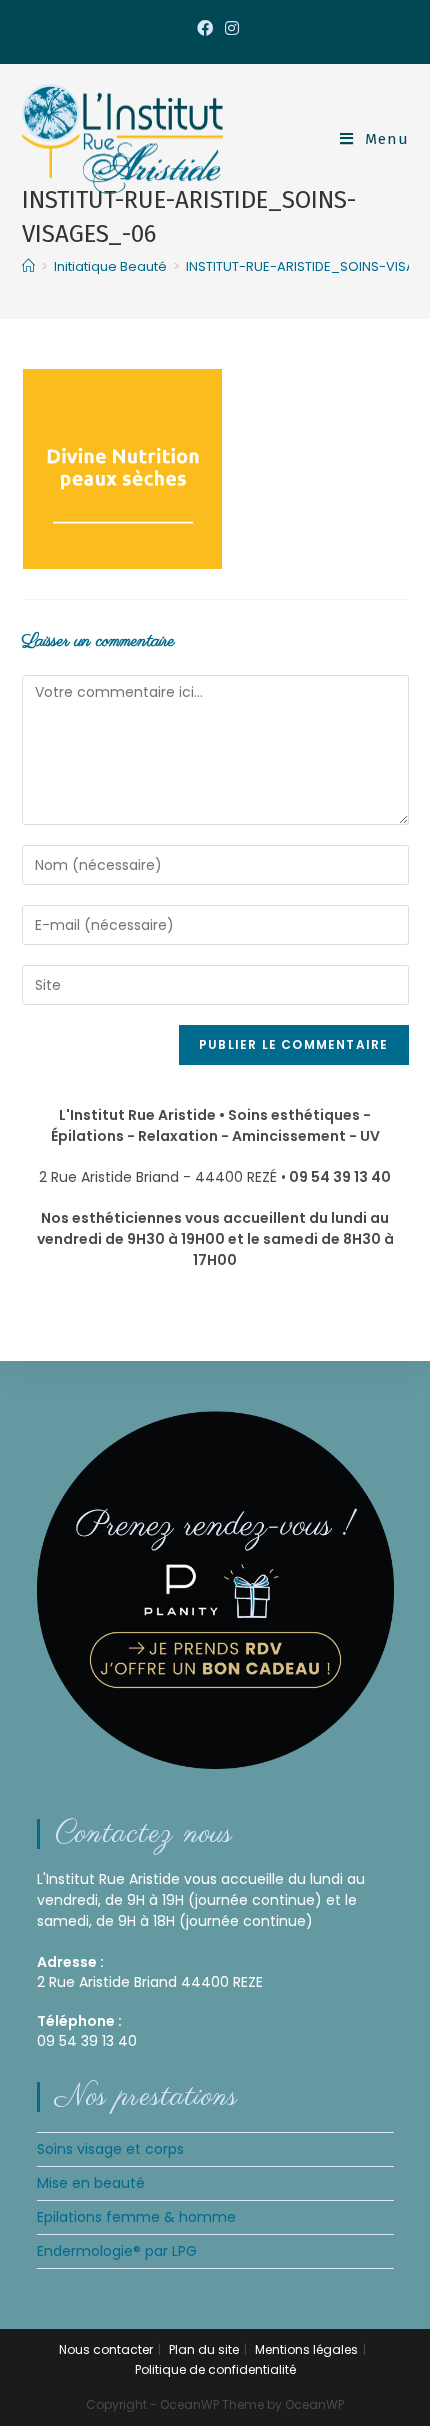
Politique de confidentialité (215, 2369)
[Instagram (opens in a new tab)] (229, 29)
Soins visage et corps (110, 2149)
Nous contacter (106, 2349)
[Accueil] (28, 266)
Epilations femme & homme (136, 2217)
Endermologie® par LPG (117, 2251)
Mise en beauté (91, 2183)
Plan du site (204, 2349)
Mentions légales (306, 2349)
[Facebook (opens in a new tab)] (205, 29)
